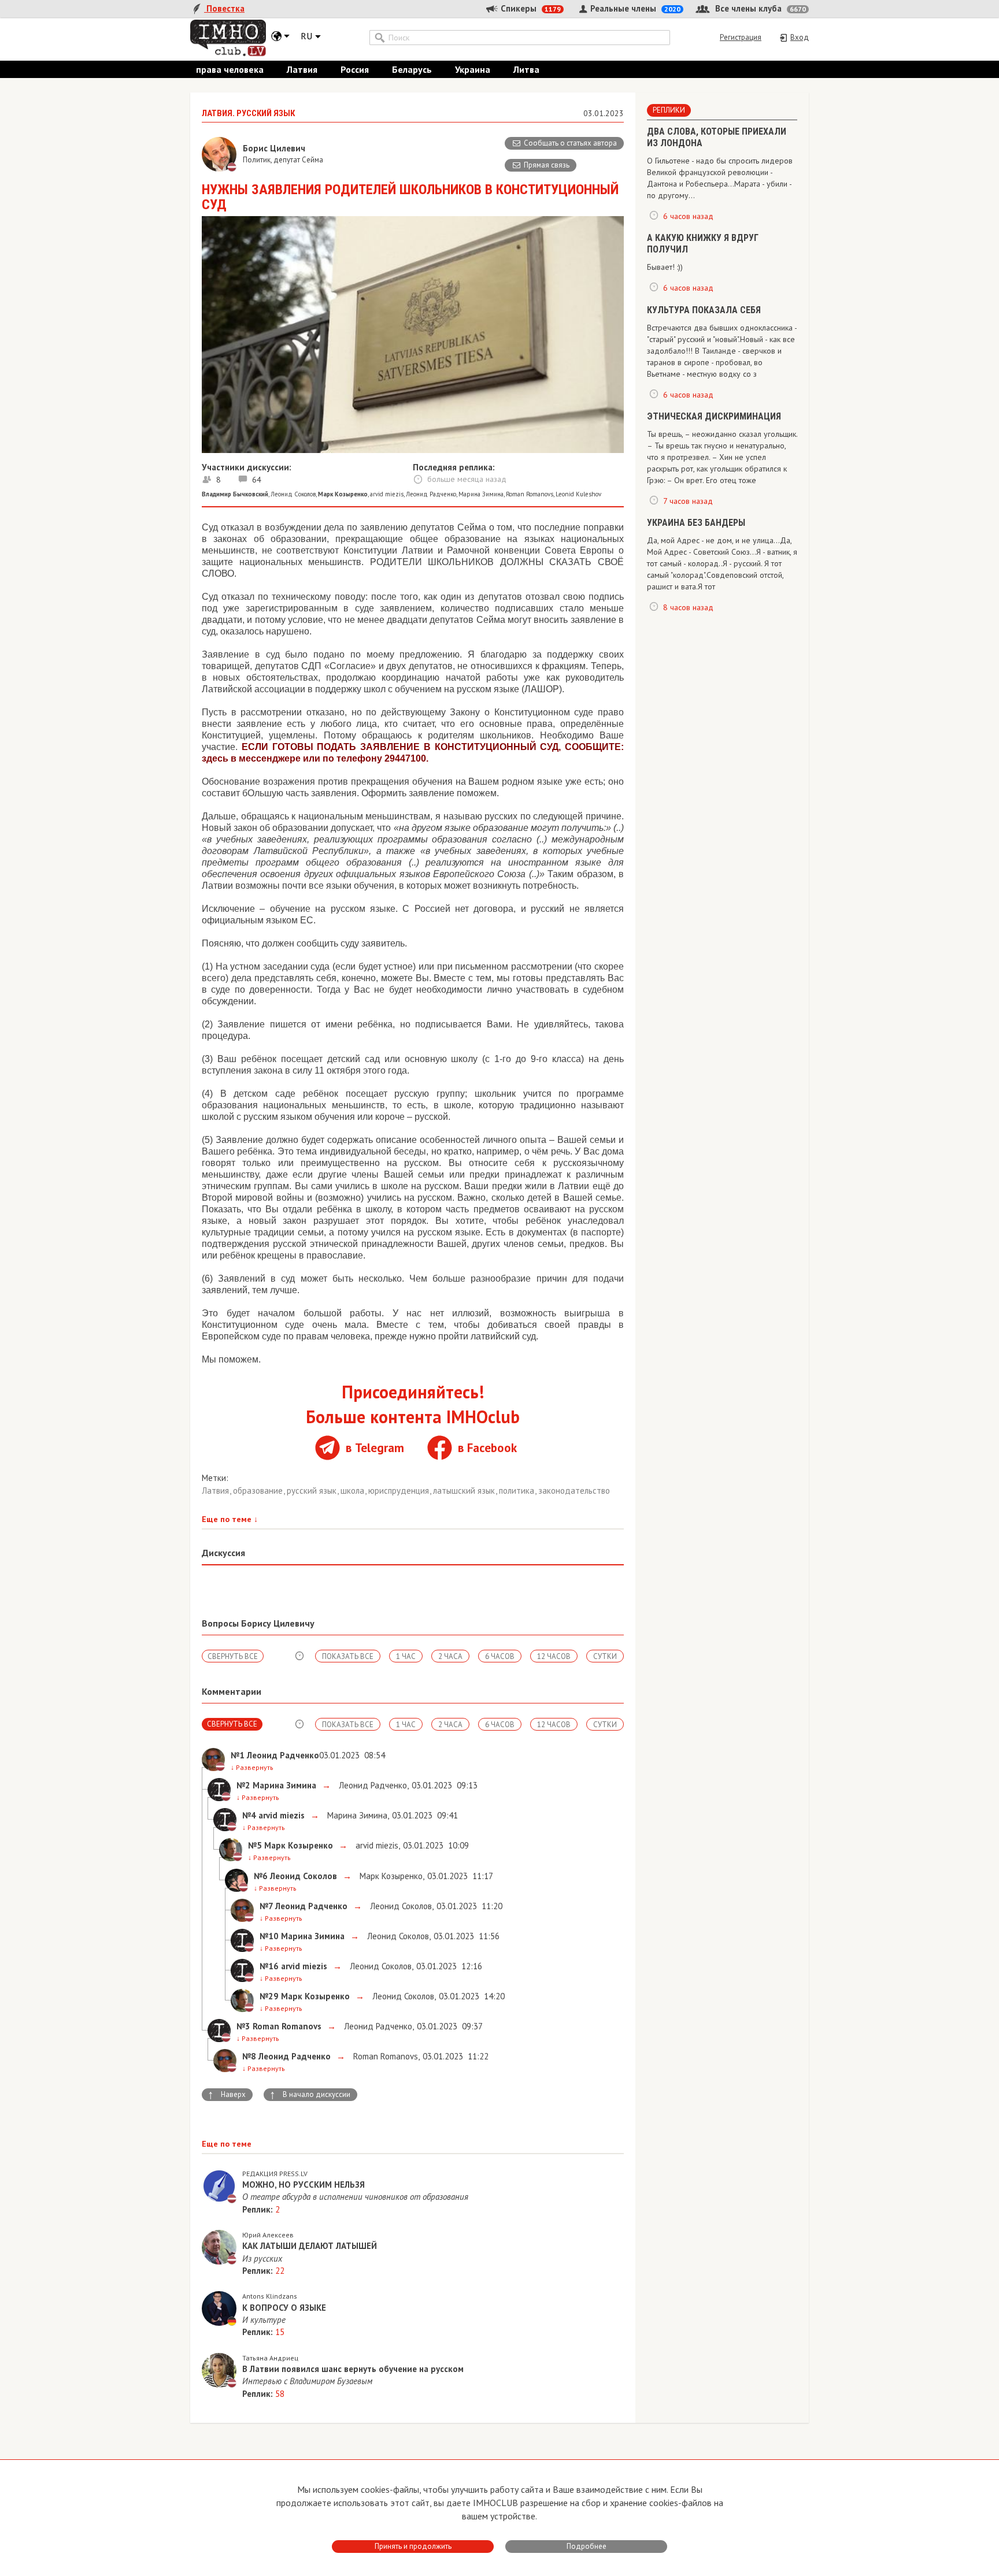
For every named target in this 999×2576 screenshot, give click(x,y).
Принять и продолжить (413, 2546)
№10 (269, 1936)
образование (259, 1491)
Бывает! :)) (665, 267)
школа (354, 1491)
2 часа (450, 1656)
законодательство (574, 1491)
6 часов (500, 1656)
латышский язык (465, 1491)
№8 (249, 2056)
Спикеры (530, 8)
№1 (238, 1755)
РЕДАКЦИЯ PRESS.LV (275, 2174)
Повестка (224, 8)
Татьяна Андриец (270, 2358)
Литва (526, 69)
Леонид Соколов (293, 494)
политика (518, 1491)
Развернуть (252, 1767)
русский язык (313, 1491)
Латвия (302, 69)
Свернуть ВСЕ (233, 1656)
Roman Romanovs (530, 494)
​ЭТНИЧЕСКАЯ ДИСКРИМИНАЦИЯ (714, 416)
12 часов (554, 1656)
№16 (269, 1966)
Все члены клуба (759, 8)
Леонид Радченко (431, 494)
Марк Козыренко (390, 1876)
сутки (605, 1656)
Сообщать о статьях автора (570, 143)
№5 (255, 1845)
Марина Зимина (481, 494)
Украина (473, 69)
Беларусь (412, 69)
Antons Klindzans (270, 2296)
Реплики (669, 110)
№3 (243, 2026)
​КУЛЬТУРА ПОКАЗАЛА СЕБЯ (704, 310)
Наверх (227, 2095)
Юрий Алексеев (268, 2235)
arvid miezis (387, 494)
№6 (261, 1876)
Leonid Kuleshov (578, 494)
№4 (249, 1815)
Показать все (348, 1656)
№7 (266, 1906)
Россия (355, 69)
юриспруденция (400, 1491)
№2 (243, 1785)
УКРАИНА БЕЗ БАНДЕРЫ (696, 523)
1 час (406, 1656)
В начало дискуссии (310, 2095)
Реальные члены (634, 8)
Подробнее (587, 2546)
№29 (269, 1996)
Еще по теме (230, 1519)
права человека (230, 69)
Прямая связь (547, 165)
